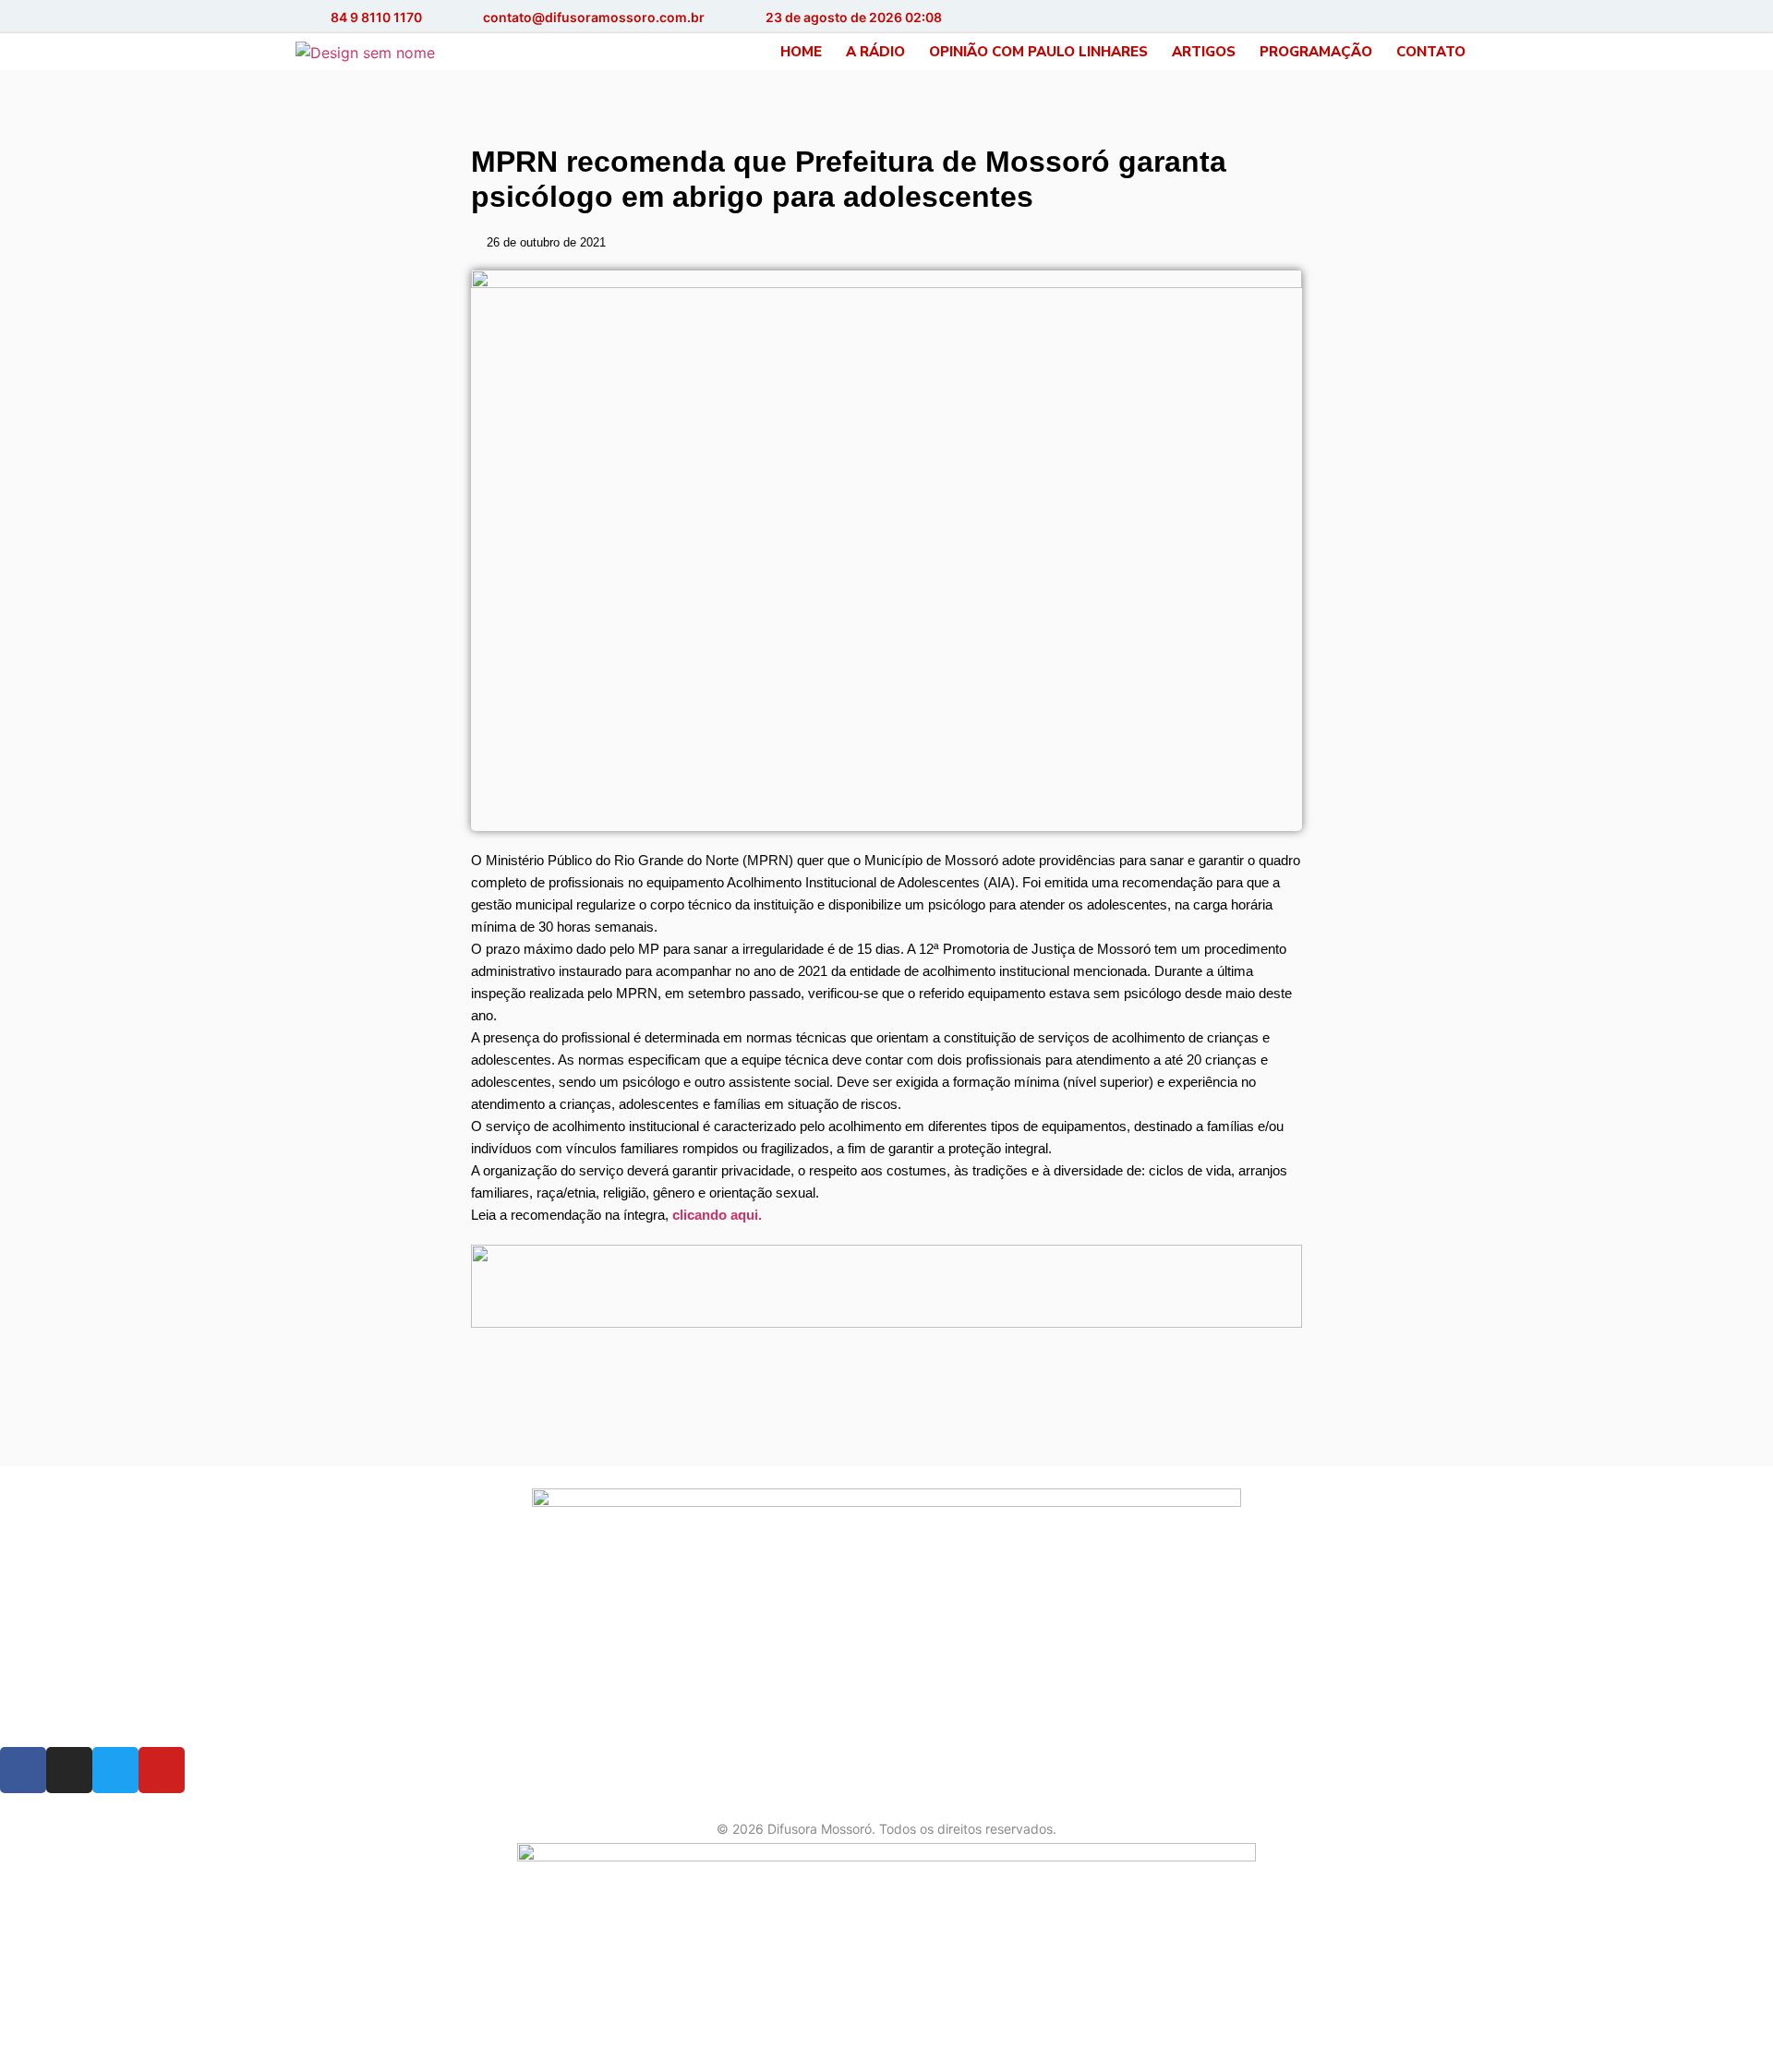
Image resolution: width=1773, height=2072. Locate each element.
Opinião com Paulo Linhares (1038, 52)
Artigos (1204, 52)
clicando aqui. (717, 1215)
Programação (1316, 52)
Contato (1431, 52)
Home (801, 52)
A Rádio (875, 52)
